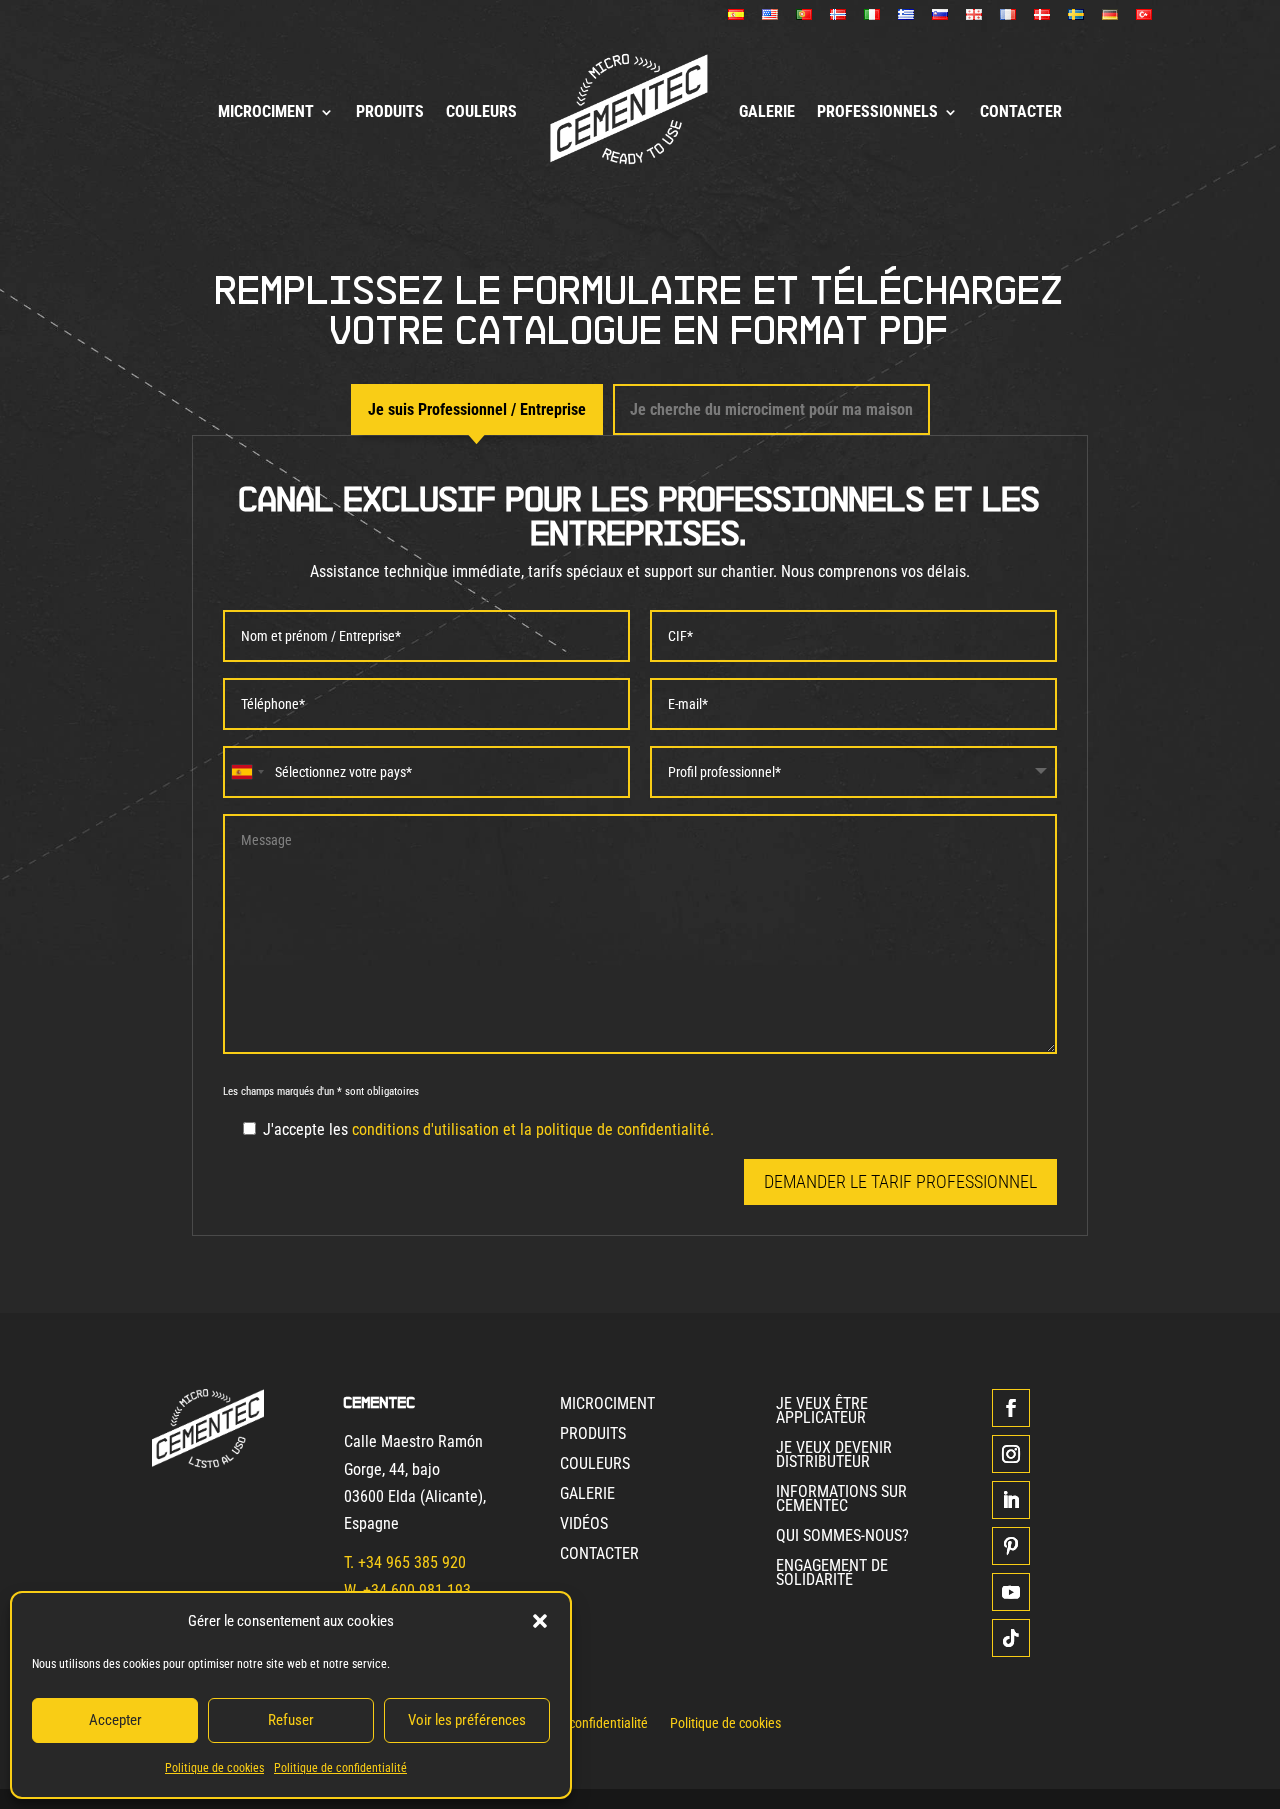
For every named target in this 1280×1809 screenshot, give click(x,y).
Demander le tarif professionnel (900, 1181)
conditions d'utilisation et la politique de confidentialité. (533, 1129)
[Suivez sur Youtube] (1011, 1592)
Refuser (291, 1720)
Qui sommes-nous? (842, 1537)
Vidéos (584, 1525)
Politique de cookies (214, 1768)
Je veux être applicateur (822, 1412)
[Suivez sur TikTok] (1011, 1638)
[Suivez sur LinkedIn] (1011, 1500)
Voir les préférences (467, 1720)
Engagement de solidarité (832, 1574)
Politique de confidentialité (340, 1768)
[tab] (477, 409)
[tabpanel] (640, 835)
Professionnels (877, 111)
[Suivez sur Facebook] (1011, 1408)
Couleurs (481, 111)
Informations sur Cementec (841, 1500)
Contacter (1021, 111)
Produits (390, 111)
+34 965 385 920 (412, 1562)
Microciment (266, 111)
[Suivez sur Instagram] (1011, 1454)
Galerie (767, 111)
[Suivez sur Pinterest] (1011, 1546)
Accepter (115, 1720)
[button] (540, 1621)
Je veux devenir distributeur (834, 1456)
